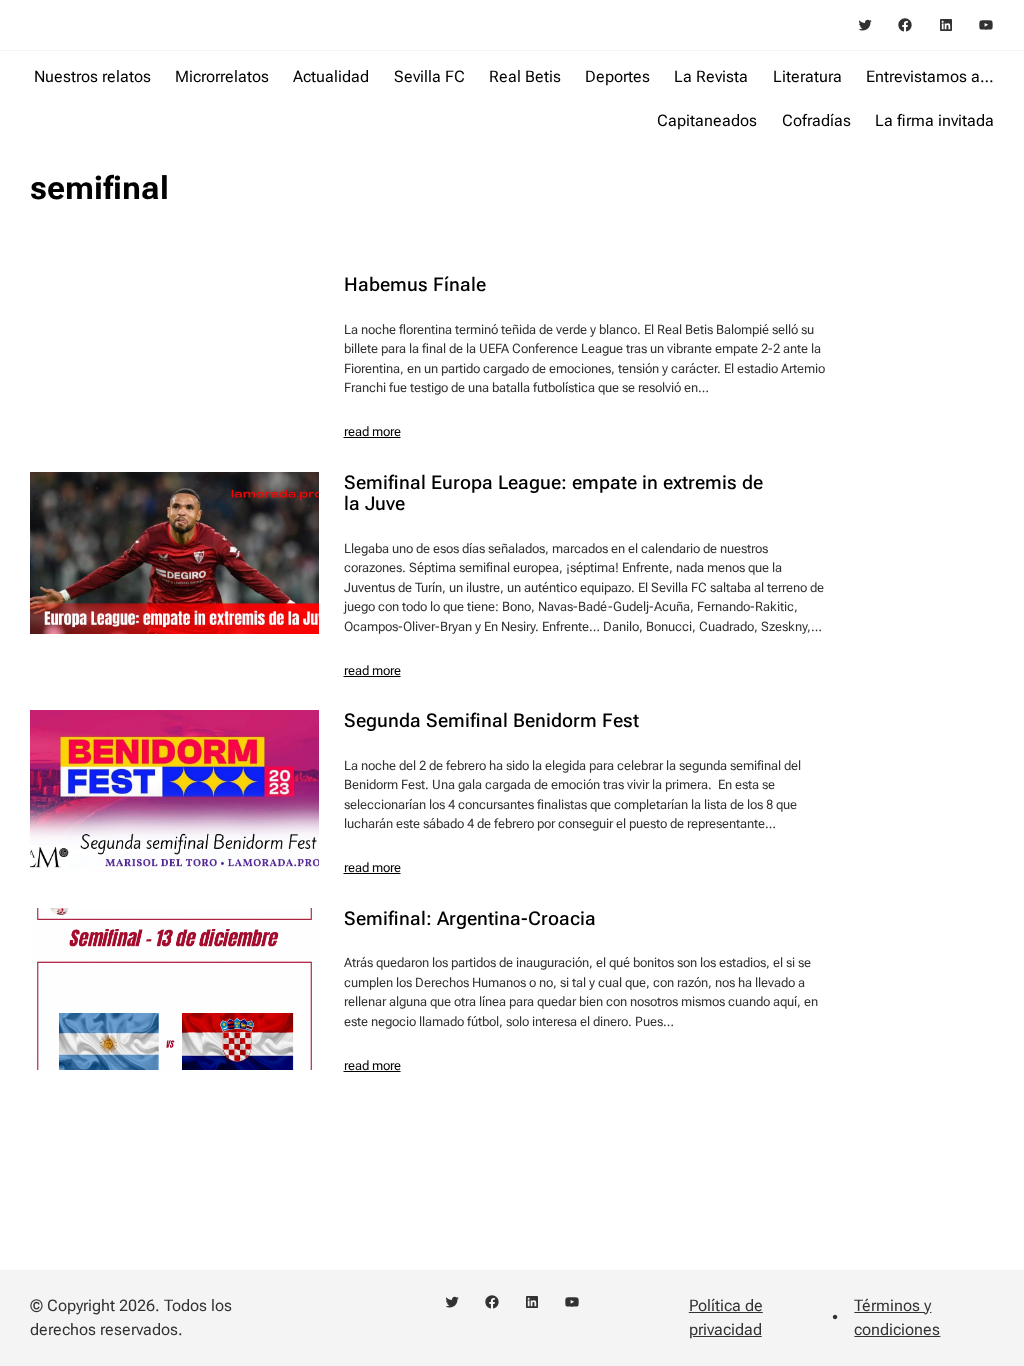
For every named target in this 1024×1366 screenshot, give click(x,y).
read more (372, 431)
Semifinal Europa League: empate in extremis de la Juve (553, 493)
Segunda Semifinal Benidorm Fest (491, 720)
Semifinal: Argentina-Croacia (470, 918)
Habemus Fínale (415, 284)
